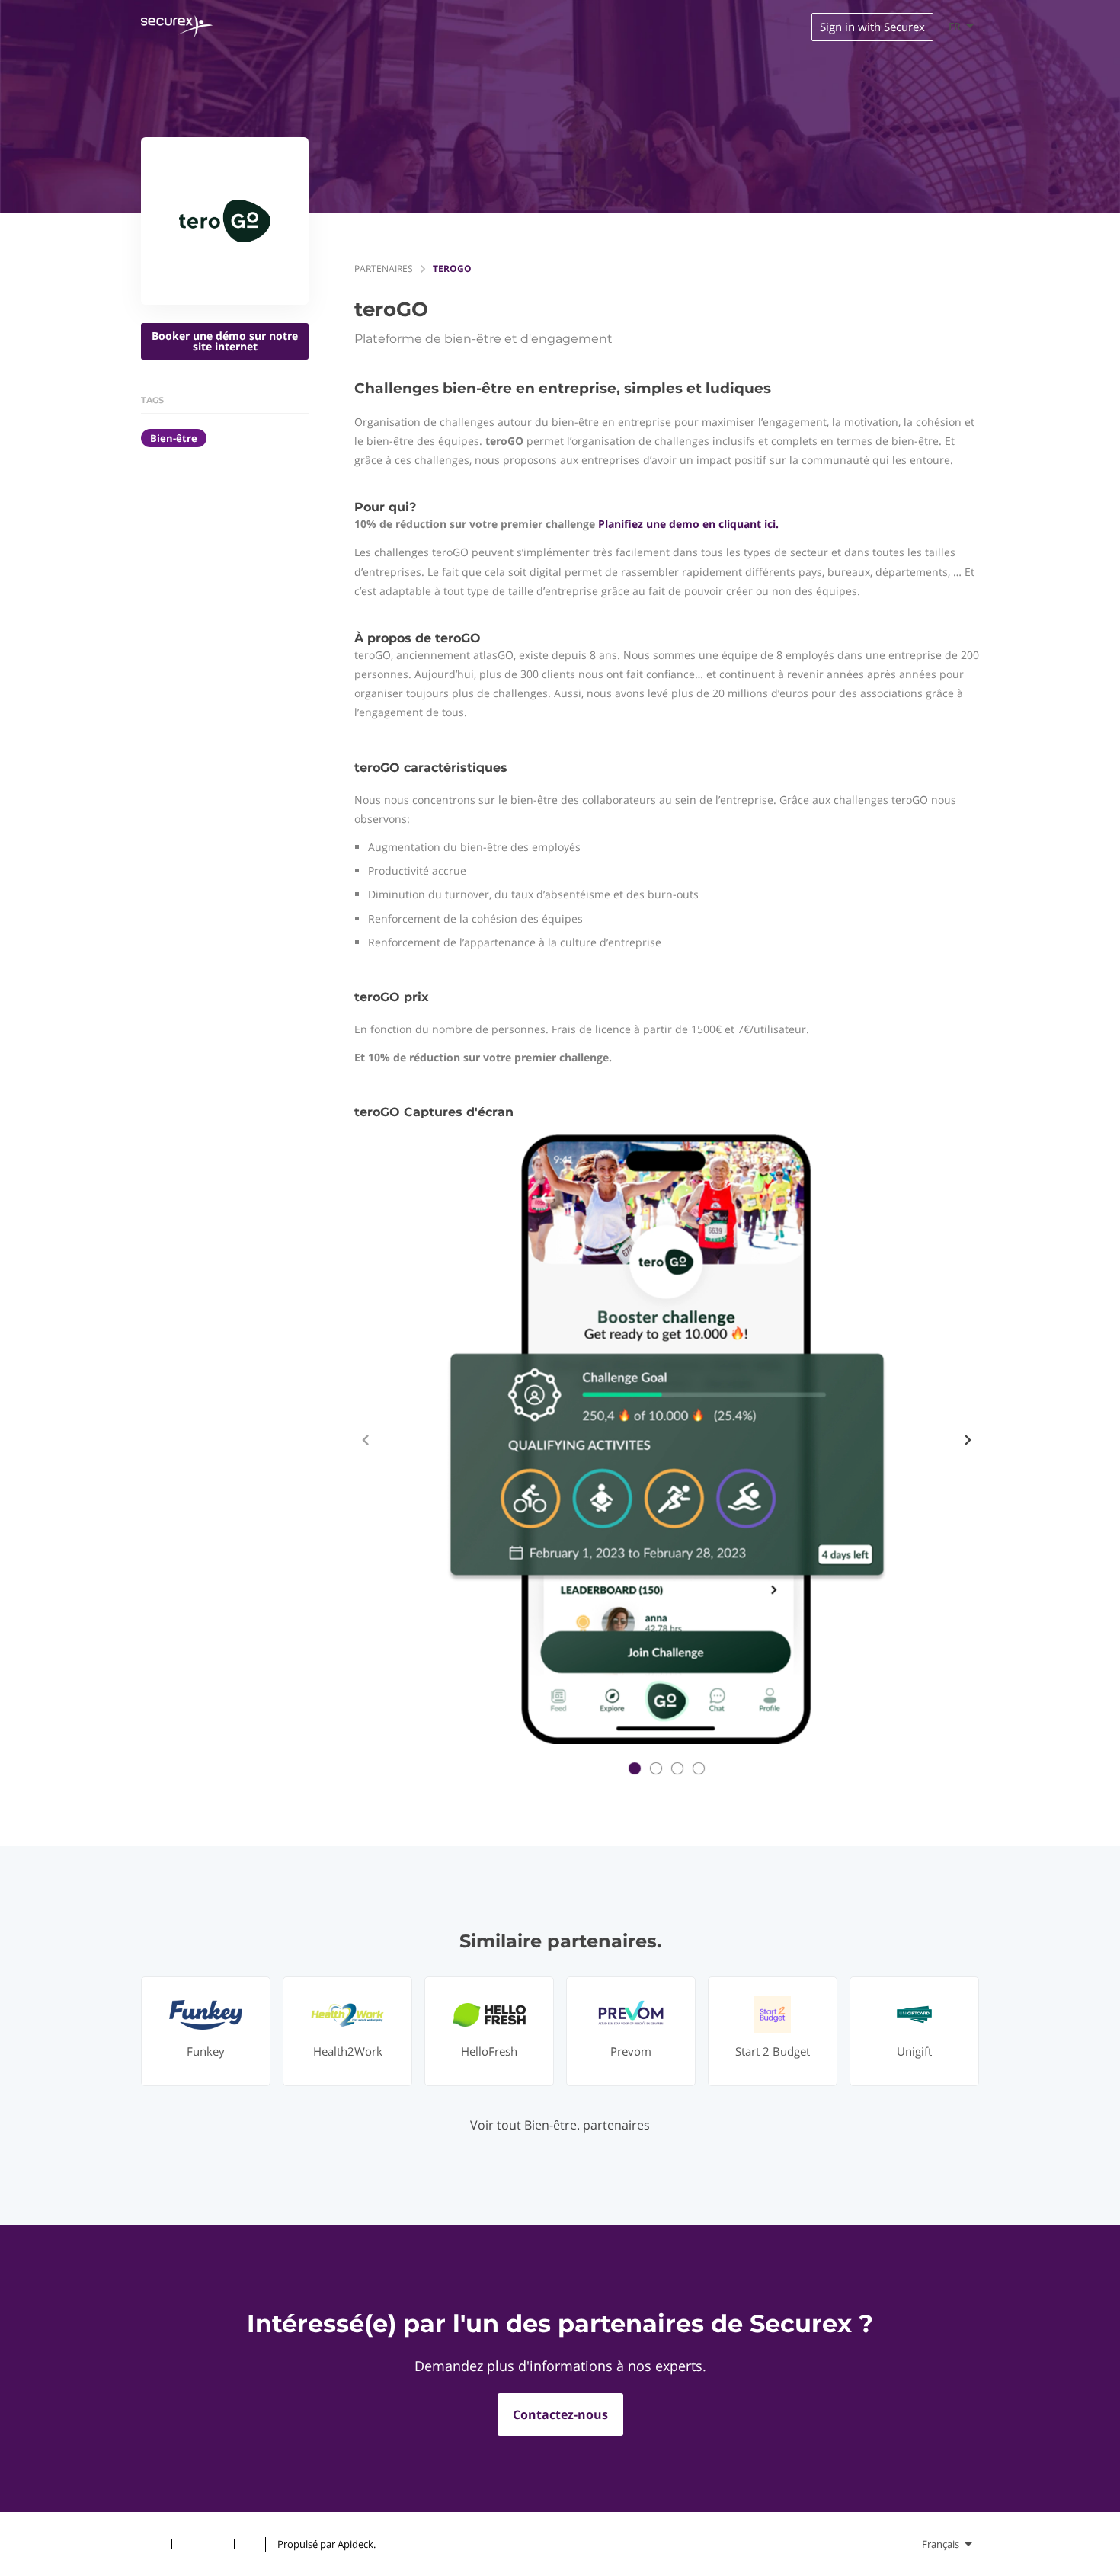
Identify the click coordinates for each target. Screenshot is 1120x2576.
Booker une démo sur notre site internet (225, 341)
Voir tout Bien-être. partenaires (560, 2125)
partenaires (384, 269)
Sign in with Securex (872, 27)
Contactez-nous (560, 2414)
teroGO (452, 269)
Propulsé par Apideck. (326, 2544)
